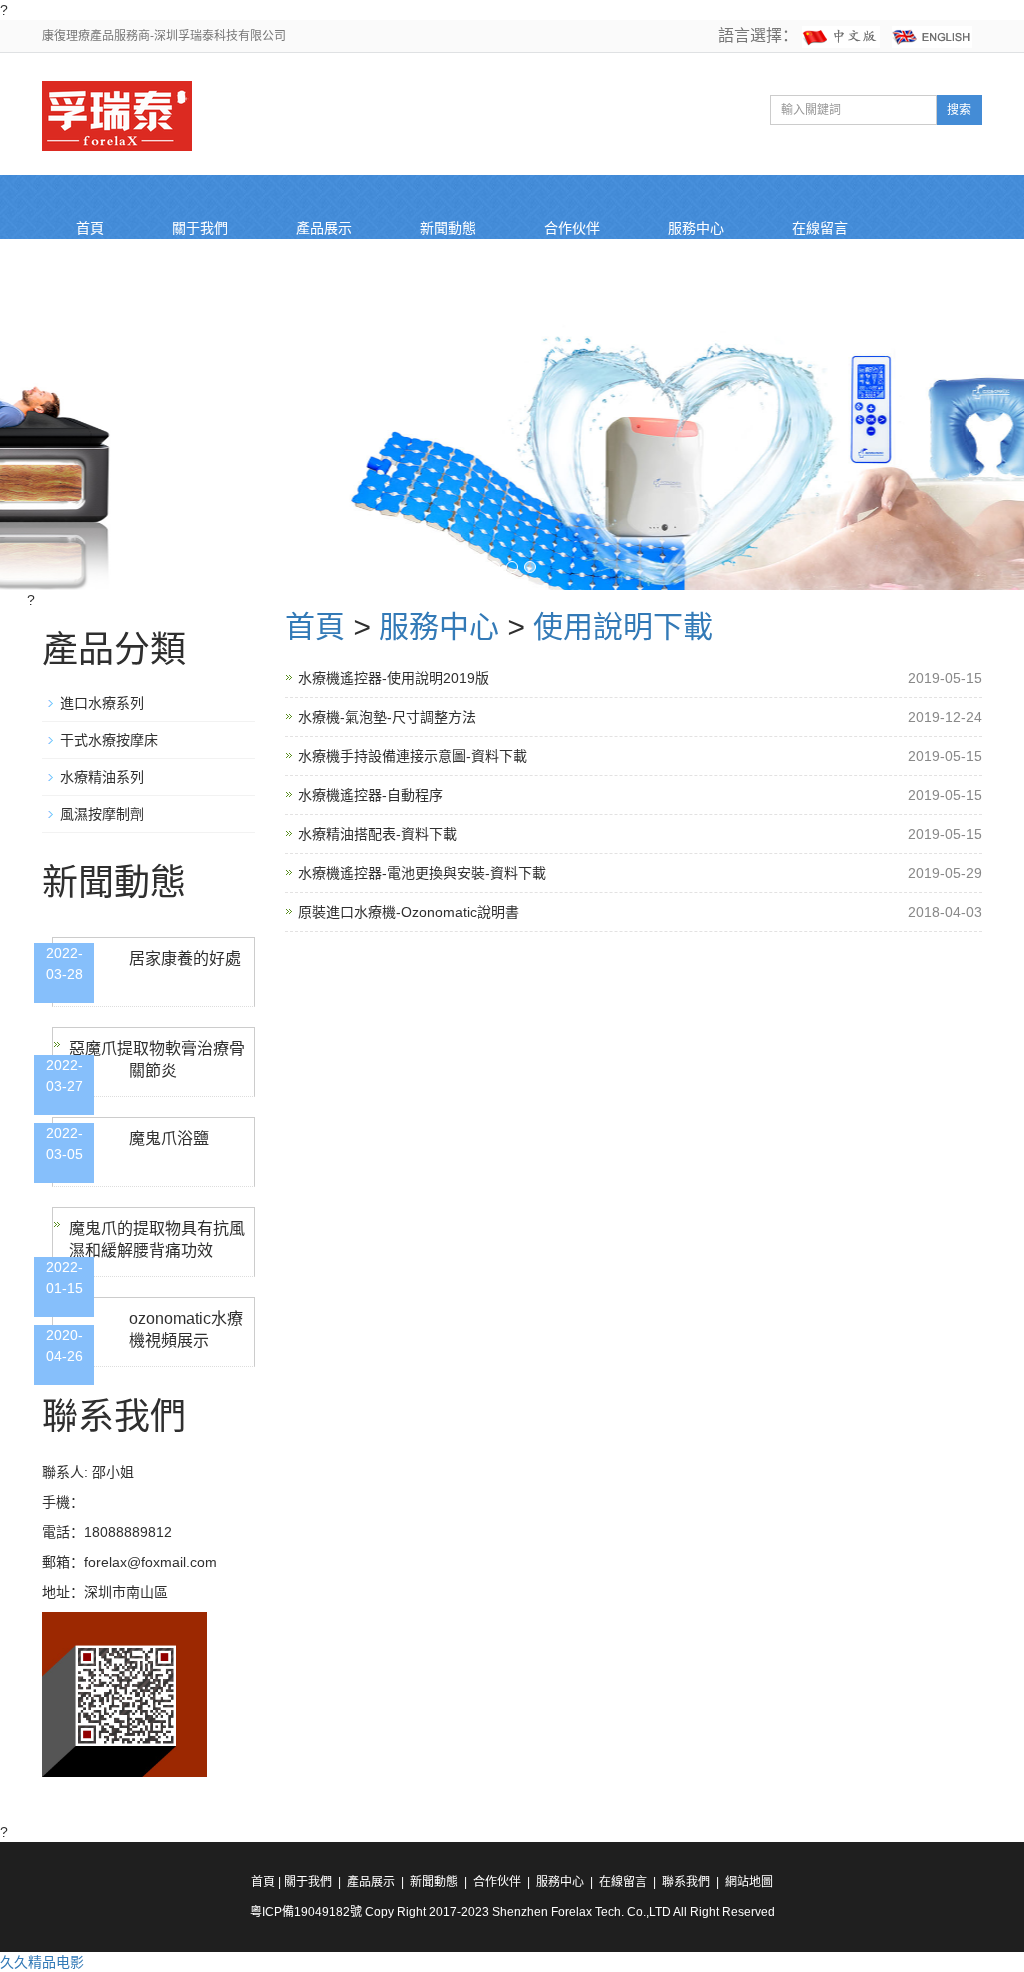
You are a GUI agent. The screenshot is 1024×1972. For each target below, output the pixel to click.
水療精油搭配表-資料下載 (377, 834)
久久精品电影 (42, 1962)
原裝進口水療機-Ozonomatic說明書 (408, 912)
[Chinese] (841, 35)
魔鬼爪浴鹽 (169, 1138)
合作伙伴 (572, 228)
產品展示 (324, 228)
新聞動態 (448, 228)
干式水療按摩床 (109, 740)
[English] (932, 35)
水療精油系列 (102, 777)
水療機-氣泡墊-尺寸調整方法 (387, 717)
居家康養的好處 (185, 958)
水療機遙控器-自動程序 (370, 795)
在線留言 (820, 228)
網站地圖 (749, 1882)
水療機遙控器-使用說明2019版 (393, 678)
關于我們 (200, 228)
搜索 (959, 110)
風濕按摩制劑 (102, 814)
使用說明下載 (623, 626)
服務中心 (696, 228)
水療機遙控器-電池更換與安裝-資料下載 (422, 873)
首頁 (90, 228)
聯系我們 (104, 292)
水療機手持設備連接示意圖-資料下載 (412, 756)
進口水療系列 (102, 703)
